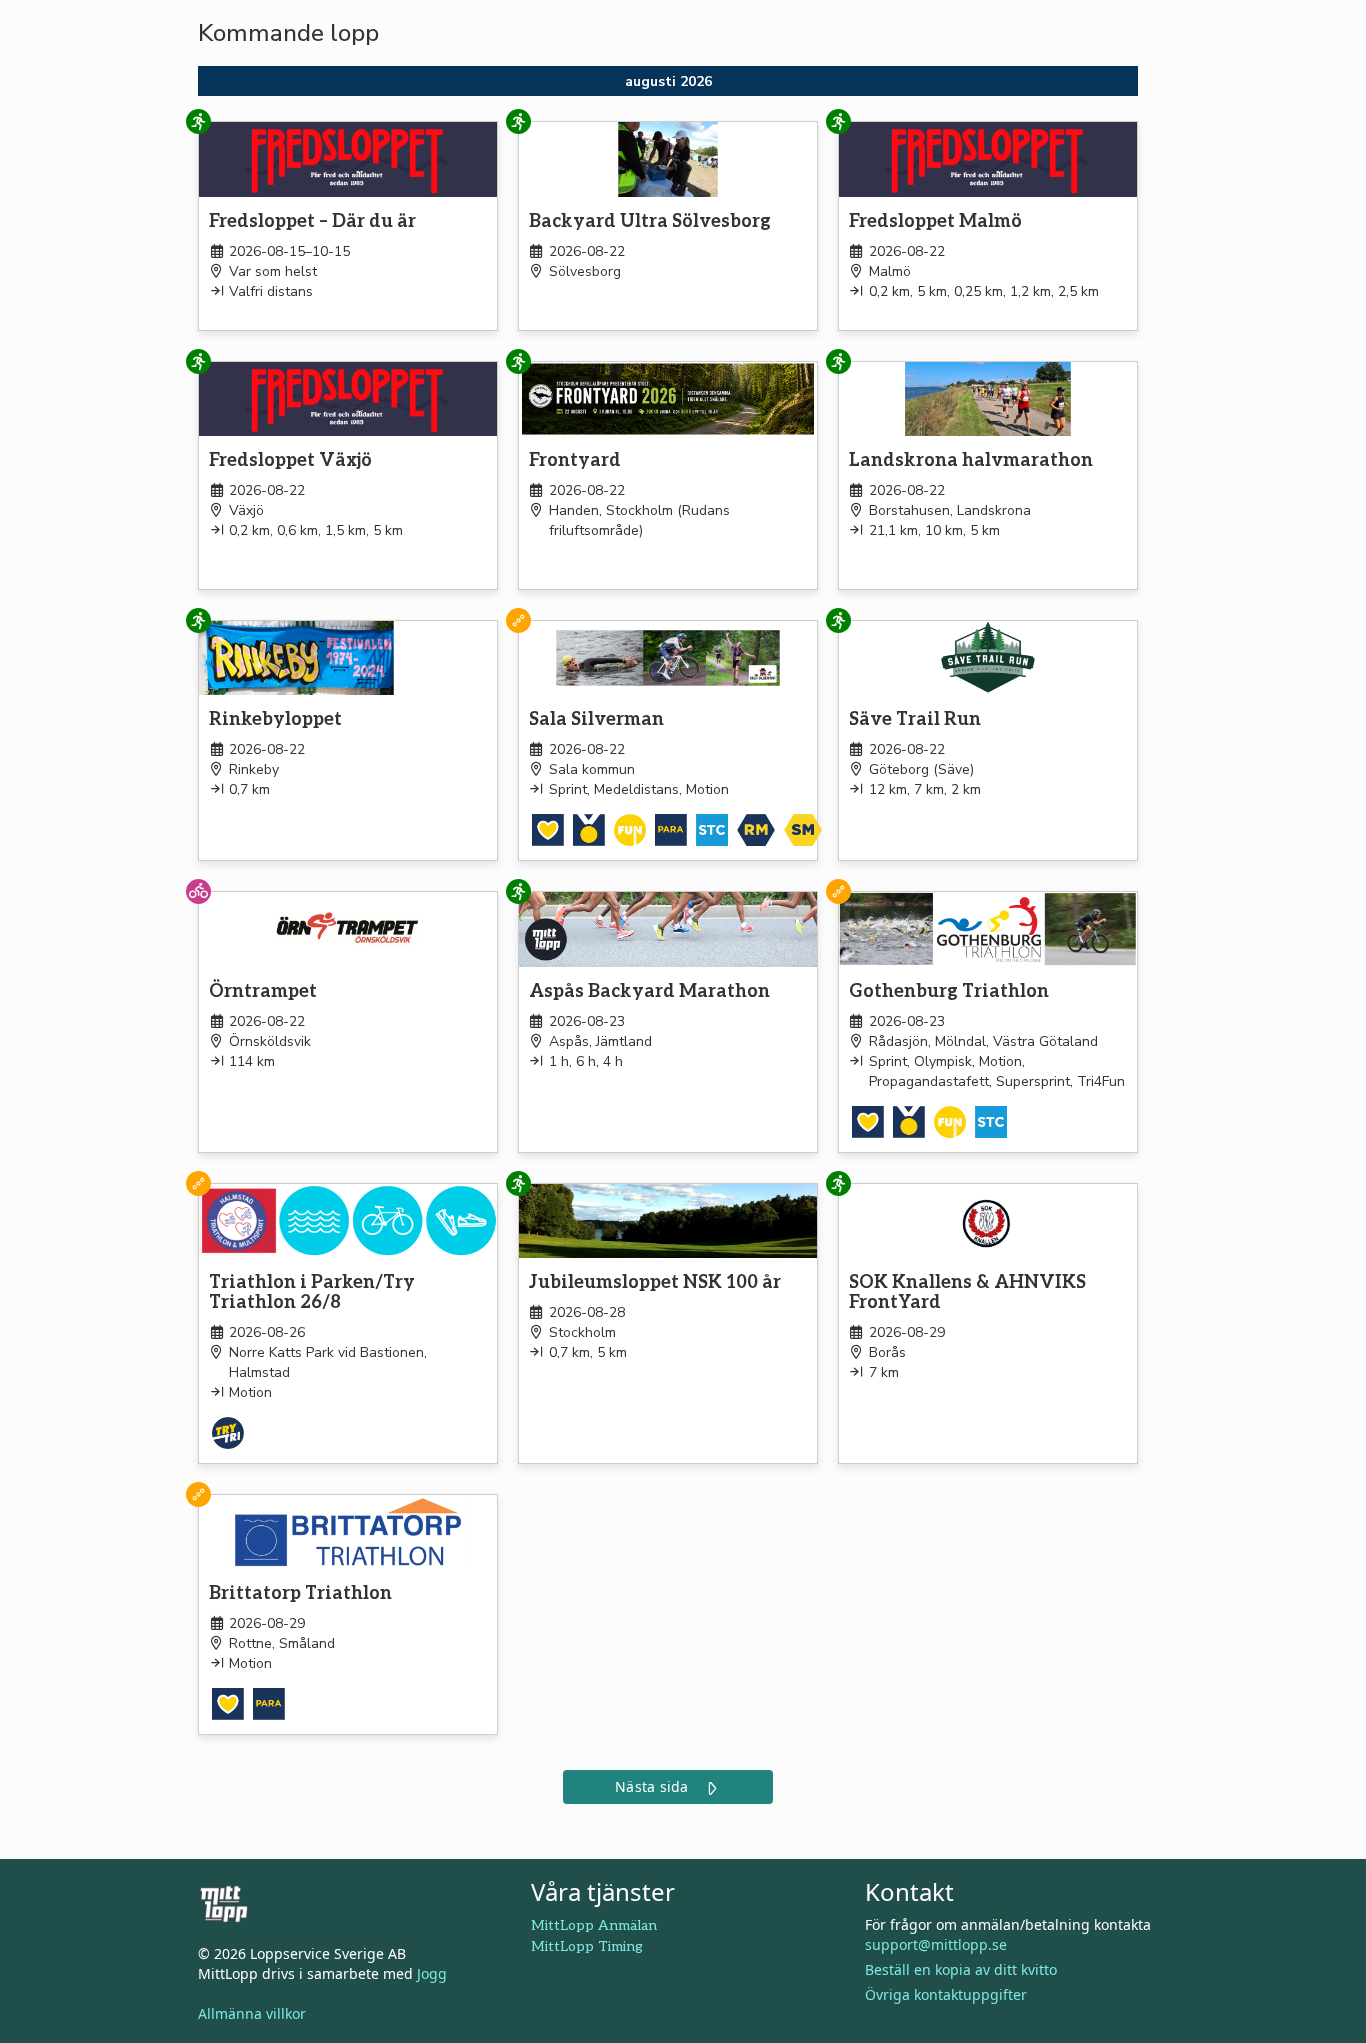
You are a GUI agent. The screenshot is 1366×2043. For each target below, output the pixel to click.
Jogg (432, 1973)
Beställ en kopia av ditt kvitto (961, 1969)
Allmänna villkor (252, 2013)
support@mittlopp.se (936, 1944)
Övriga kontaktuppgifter (946, 1994)
